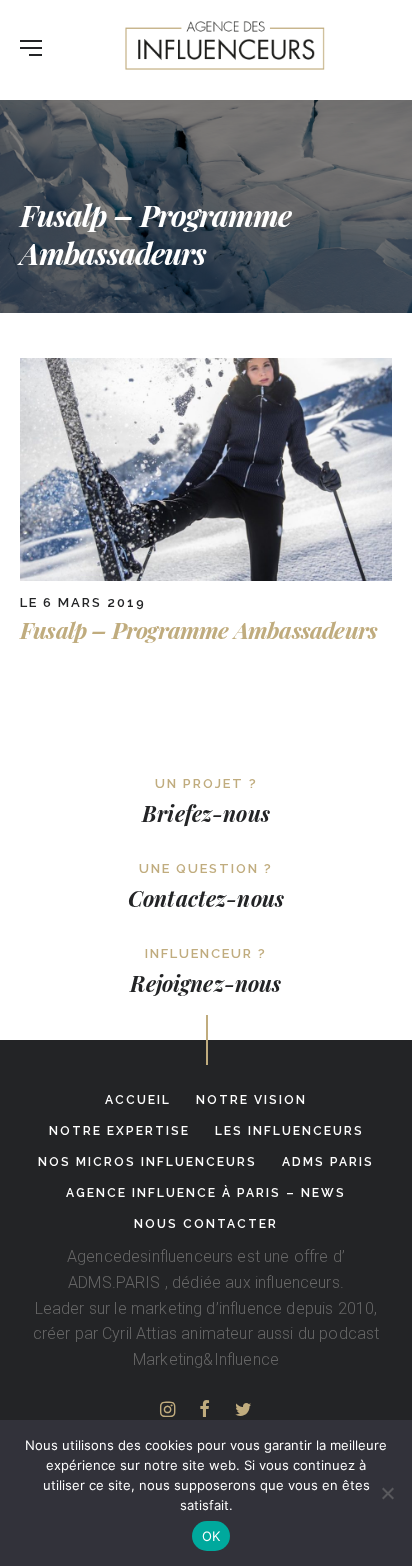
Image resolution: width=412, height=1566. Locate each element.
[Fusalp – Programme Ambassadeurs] (206, 575)
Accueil (138, 1100)
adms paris (328, 1162)
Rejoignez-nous (205, 983)
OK (211, 1536)
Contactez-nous (206, 898)
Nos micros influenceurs (147, 1162)
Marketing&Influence (206, 1359)
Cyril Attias (139, 1333)
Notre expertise (119, 1131)
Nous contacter (206, 1224)
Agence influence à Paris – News (206, 1193)
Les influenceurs (289, 1131)
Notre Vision (251, 1100)
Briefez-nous (206, 813)
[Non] (387, 1493)
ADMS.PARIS (114, 1282)
